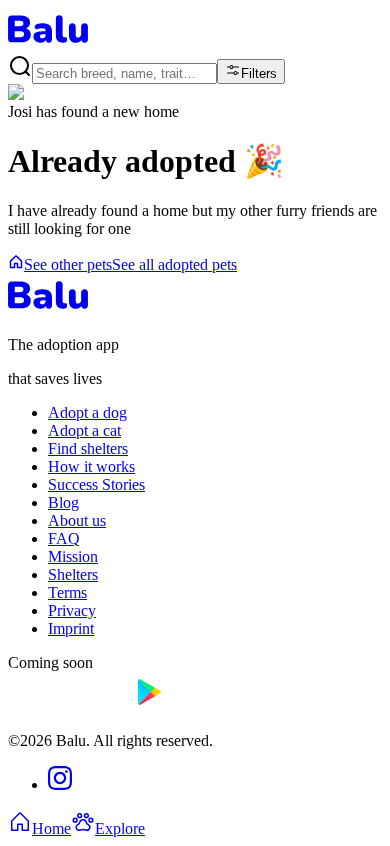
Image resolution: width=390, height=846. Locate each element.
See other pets (68, 264)
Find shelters (88, 448)
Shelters (73, 574)
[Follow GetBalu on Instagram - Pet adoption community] (60, 784)
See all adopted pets (174, 264)
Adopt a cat (84, 430)
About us (77, 520)
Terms (67, 592)
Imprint (71, 628)
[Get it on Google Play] (195, 706)
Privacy (72, 610)
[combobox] (124, 73)
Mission (73, 556)
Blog (63, 502)
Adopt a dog (87, 412)
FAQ (64, 538)
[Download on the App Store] (68, 706)
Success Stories (96, 484)
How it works (91, 466)
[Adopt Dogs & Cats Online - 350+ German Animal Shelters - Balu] (48, 44)
